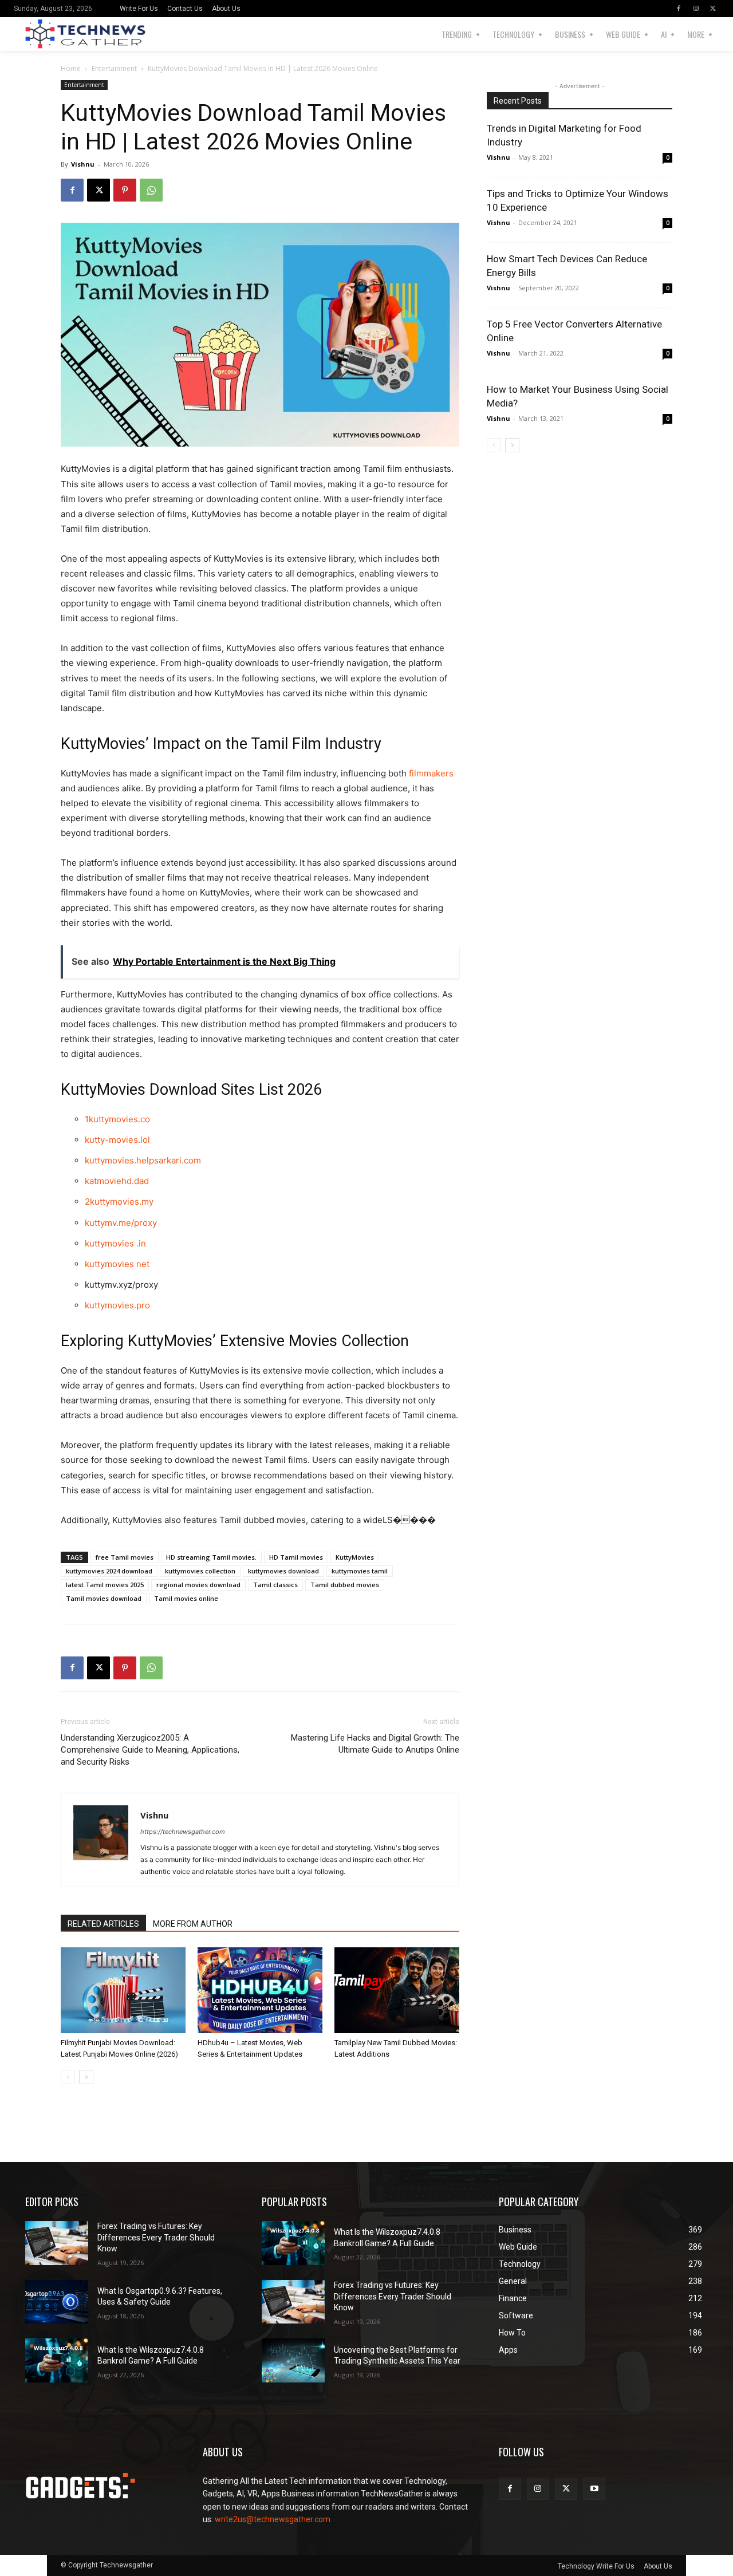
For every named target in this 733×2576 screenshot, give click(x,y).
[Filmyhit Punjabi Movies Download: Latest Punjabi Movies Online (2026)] (123, 1990)
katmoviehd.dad (117, 1181)
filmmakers (431, 773)
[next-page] (86, 2077)
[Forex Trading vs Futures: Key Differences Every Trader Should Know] (57, 2243)
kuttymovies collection (200, 1571)
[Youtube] (594, 2489)
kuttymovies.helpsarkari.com (143, 1160)
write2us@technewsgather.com (273, 2519)
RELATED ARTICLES (103, 1924)
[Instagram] (696, 9)
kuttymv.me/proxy (121, 1223)
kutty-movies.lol (117, 1140)
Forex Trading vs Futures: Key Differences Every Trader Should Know (156, 2237)
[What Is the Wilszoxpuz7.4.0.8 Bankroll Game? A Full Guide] (57, 2360)
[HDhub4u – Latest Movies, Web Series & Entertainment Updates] (260, 1990)
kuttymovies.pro (117, 1305)
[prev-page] (68, 2077)
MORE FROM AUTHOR (193, 1924)
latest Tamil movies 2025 (105, 1585)
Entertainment (114, 68)
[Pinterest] (125, 190)
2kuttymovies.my (119, 1202)
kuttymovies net (117, 1264)
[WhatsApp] (151, 190)
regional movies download (198, 1585)
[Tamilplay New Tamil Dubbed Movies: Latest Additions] (397, 1990)
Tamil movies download (104, 1598)
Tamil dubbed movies (345, 1585)
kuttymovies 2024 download (109, 1571)
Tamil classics (275, 1585)
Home (71, 68)
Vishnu (83, 164)
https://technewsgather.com (183, 1832)
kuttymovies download (283, 1571)
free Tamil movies (125, 1557)
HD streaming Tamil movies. (211, 1557)
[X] (713, 9)
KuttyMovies (355, 1557)
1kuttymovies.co (117, 1119)
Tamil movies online (186, 1598)
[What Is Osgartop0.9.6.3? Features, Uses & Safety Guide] (57, 2302)
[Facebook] (679, 9)
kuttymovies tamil (360, 1571)
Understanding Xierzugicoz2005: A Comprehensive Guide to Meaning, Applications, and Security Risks (150, 1750)
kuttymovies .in (115, 1243)
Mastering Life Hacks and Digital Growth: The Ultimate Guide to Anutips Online (375, 1744)
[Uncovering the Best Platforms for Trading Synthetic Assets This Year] (293, 2360)
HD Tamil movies (296, 1557)
